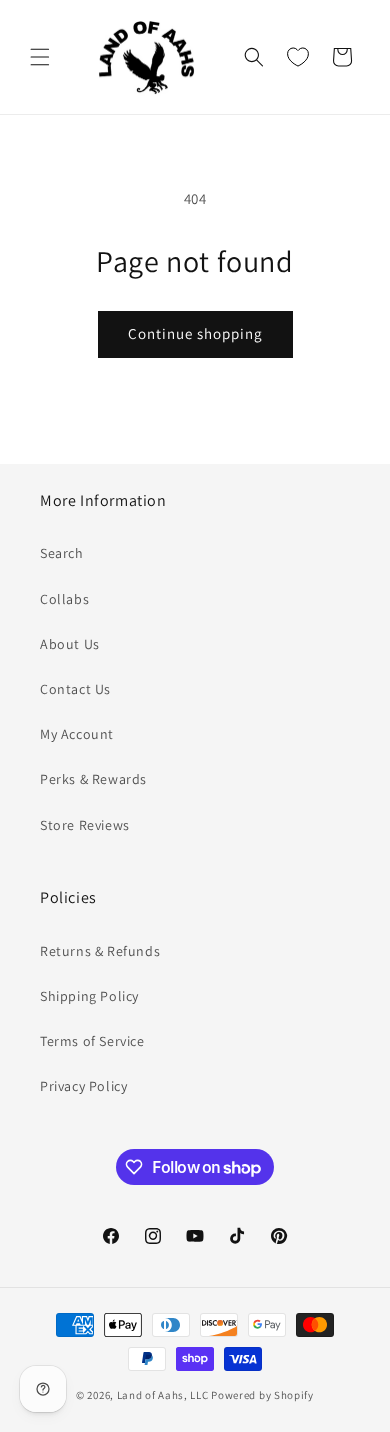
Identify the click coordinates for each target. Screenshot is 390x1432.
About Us (70, 644)
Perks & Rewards (93, 779)
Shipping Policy (89, 996)
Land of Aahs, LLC (163, 1395)
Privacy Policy (83, 1086)
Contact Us (75, 689)
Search (62, 553)
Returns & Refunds (100, 951)
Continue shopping (195, 333)
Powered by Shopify (262, 1395)
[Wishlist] (298, 57)
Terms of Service (92, 1041)
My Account (77, 734)
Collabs (64, 599)
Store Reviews (85, 825)
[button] (40, 57)
